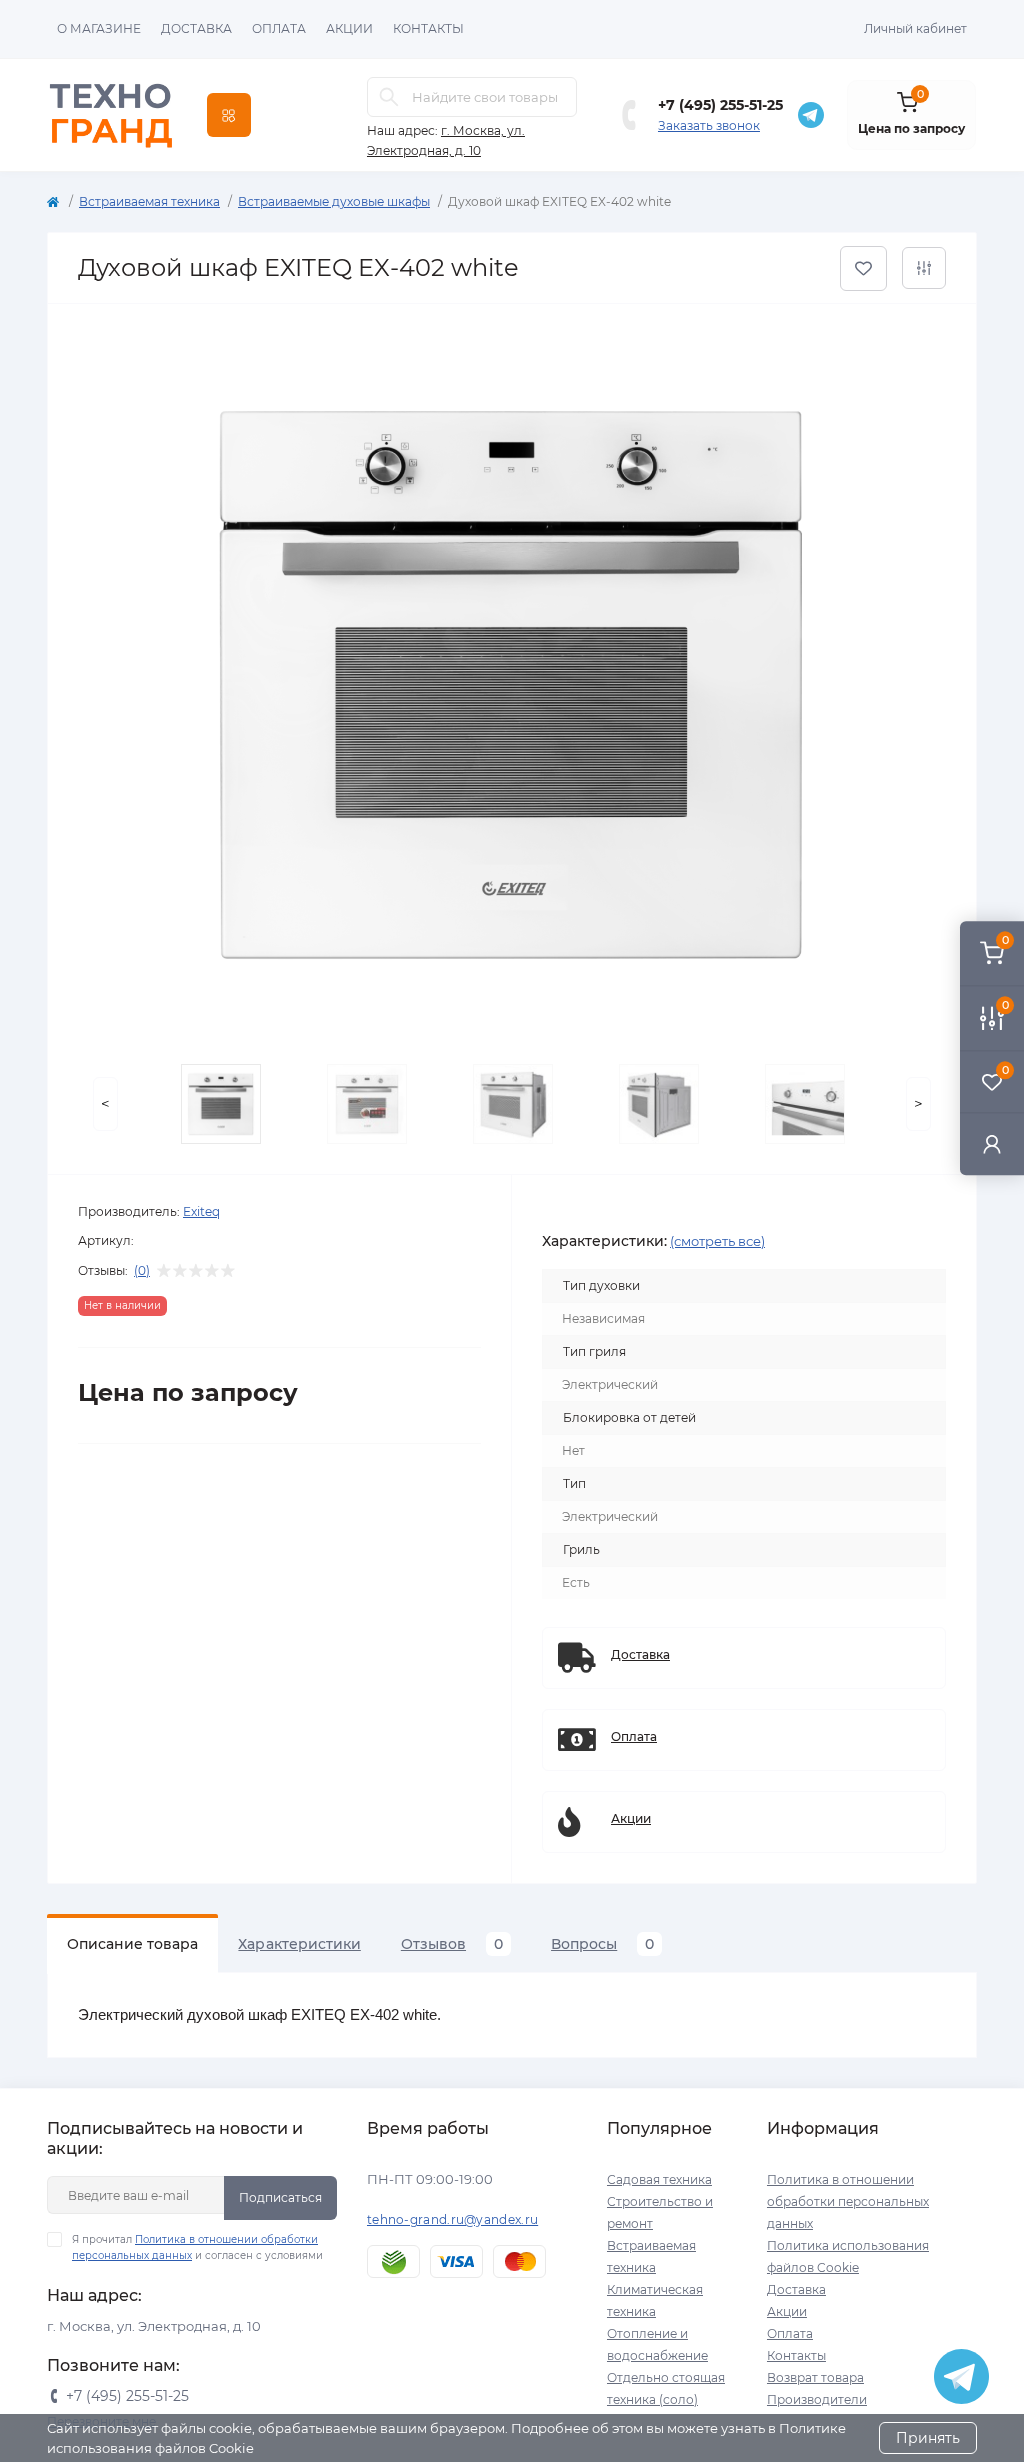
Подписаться (280, 2197)
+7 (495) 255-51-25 (720, 105)
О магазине (99, 28)
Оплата (279, 28)
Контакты (428, 28)
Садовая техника (659, 2179)
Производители (817, 2399)
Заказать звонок (709, 125)
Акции (349, 28)
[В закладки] (863, 268)
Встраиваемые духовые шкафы (334, 201)
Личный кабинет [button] (915, 28)
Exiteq (201, 1211)
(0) (142, 1271)
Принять (928, 2438)
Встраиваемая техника (149, 201)
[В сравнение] (924, 268)
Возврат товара (815, 2377)
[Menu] (229, 115)
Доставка (196, 28)
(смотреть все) (717, 1241)
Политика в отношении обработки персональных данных (848, 2201)
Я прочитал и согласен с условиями (197, 2247)
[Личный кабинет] (992, 1143)
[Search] (389, 97)
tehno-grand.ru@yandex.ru (452, 2219)
